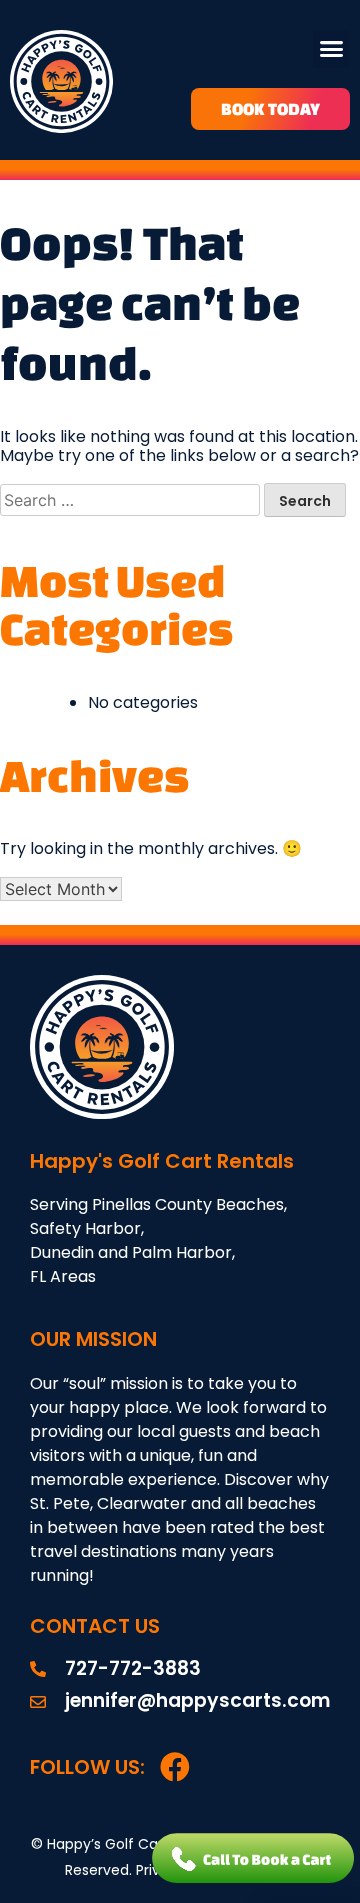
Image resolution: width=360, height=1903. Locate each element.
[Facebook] (175, 1767)
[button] (332, 49)
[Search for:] (132, 500)
